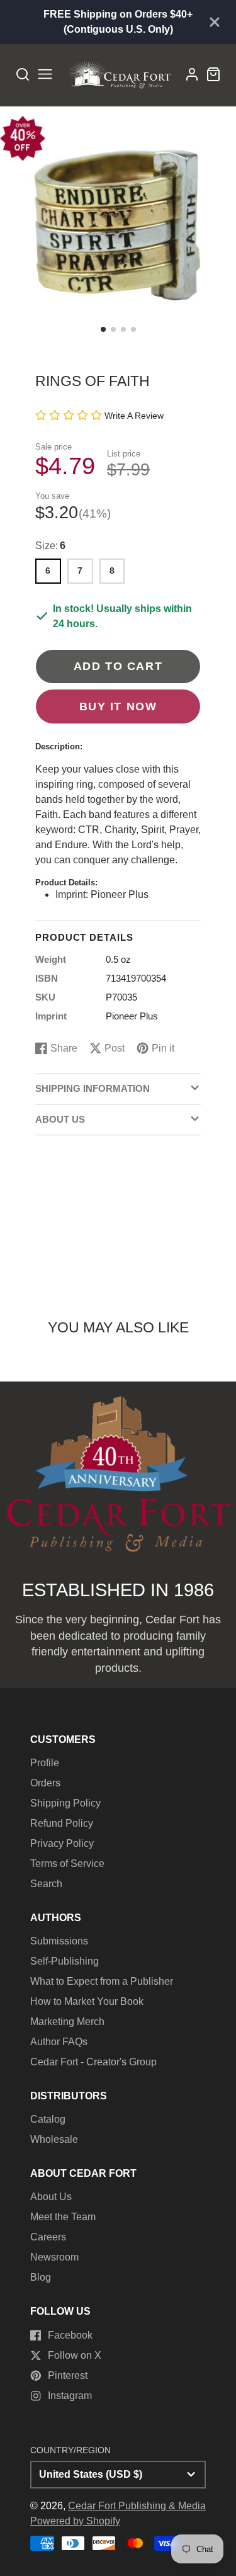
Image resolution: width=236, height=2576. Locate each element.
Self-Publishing (65, 1961)
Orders (45, 1783)
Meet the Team (63, 2217)
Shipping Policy (65, 1803)
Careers (48, 2237)
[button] (103, 329)
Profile (45, 1763)
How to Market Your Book (87, 2001)
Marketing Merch (67, 2022)
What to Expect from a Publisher (102, 1981)
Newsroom (54, 2257)
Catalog (48, 2119)
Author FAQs (59, 2042)
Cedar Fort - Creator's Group (93, 2062)
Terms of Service (67, 1864)
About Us (51, 2197)
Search (46, 1884)
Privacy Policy (62, 1843)
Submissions (59, 1941)
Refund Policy (62, 1823)
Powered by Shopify (75, 2521)
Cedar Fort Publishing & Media (137, 2506)
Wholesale (54, 2139)
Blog (41, 2277)
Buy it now (118, 706)
